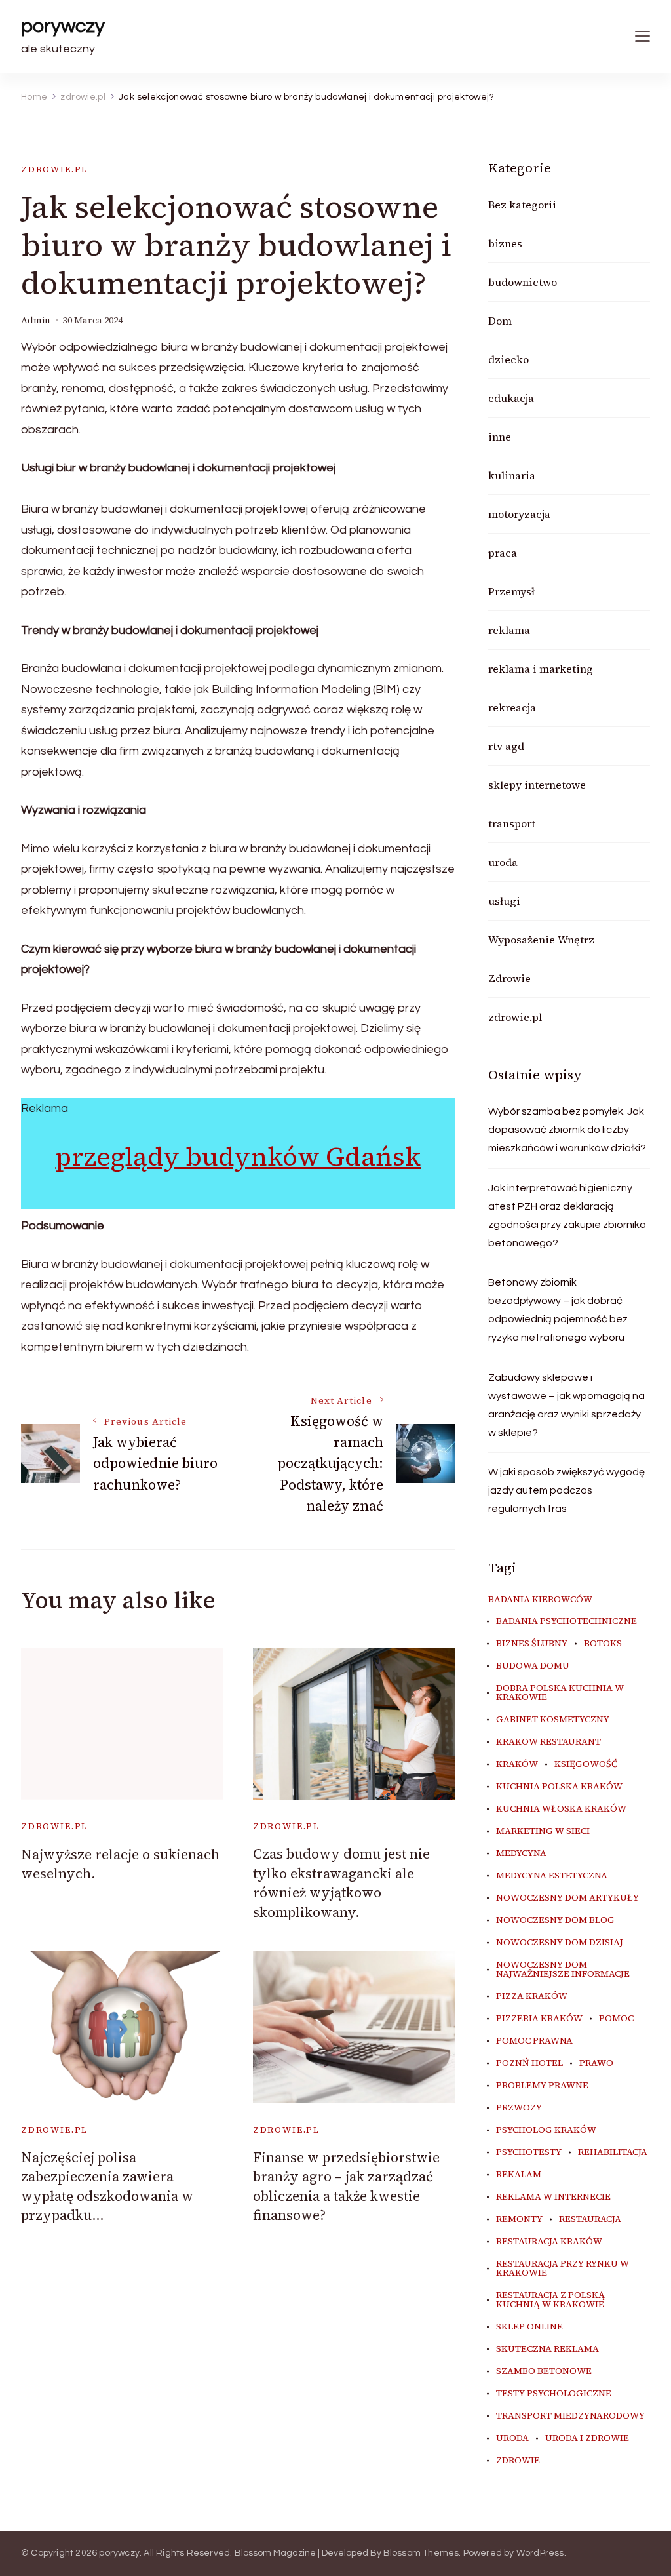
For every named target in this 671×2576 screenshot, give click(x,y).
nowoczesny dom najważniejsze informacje (563, 1970)
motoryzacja (519, 514)
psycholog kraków (546, 2130)
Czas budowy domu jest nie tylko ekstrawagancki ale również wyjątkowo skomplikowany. (341, 1883)
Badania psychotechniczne (566, 1621)
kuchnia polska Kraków (559, 1787)
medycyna (521, 1853)
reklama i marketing (541, 669)
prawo (596, 2063)
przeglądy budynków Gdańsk (238, 1157)
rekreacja (512, 707)
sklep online (529, 2327)
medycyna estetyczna (552, 1876)
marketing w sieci (543, 1831)
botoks (603, 1644)
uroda (503, 862)
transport (512, 823)
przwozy (519, 2108)
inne (500, 437)
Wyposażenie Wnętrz (541, 940)
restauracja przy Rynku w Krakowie (563, 2269)
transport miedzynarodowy (570, 2416)
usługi (504, 901)
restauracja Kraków (549, 2242)
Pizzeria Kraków (539, 2019)
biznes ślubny (532, 1644)
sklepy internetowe (537, 785)
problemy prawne (542, 2086)
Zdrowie (509, 978)
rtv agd (506, 746)
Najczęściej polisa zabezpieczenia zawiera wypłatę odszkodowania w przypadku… (107, 2186)
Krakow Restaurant (548, 1742)
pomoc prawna (534, 2041)
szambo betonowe (544, 2371)
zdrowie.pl (54, 169)
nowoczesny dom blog (555, 1920)
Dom (500, 321)
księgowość (586, 1764)
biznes (505, 243)
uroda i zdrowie (587, 2438)
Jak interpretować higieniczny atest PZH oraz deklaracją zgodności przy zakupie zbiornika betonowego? (567, 1216)
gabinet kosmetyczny (553, 1720)
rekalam (519, 2175)
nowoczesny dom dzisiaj (560, 1943)
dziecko (508, 359)
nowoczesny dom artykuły (567, 1898)
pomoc (616, 2019)
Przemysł (511, 591)
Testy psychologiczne (554, 2394)
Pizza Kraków (532, 1996)
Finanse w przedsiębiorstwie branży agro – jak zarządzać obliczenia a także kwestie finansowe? (346, 2186)
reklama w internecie (553, 2197)
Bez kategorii (522, 205)
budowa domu (533, 1666)
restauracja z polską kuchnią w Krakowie (550, 2300)
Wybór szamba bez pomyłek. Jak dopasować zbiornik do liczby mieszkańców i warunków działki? (567, 1130)
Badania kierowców (540, 1600)
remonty (519, 2219)
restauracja (590, 2219)
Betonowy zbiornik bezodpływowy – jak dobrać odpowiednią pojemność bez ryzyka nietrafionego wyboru (558, 1310)
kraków (517, 1764)
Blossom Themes (421, 2553)
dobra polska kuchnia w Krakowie (560, 1693)
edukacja (511, 398)
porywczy (63, 26)
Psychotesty (529, 2152)
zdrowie (518, 2461)
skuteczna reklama (547, 2349)
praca (503, 553)
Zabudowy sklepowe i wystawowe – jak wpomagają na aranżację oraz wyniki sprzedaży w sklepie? (566, 1405)
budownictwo (523, 282)
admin (36, 320)
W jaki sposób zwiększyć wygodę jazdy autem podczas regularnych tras (566, 1490)
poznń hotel (529, 2063)
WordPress (540, 2553)
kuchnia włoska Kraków (561, 1809)
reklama (509, 630)
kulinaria (512, 475)
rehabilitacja (613, 2152)
